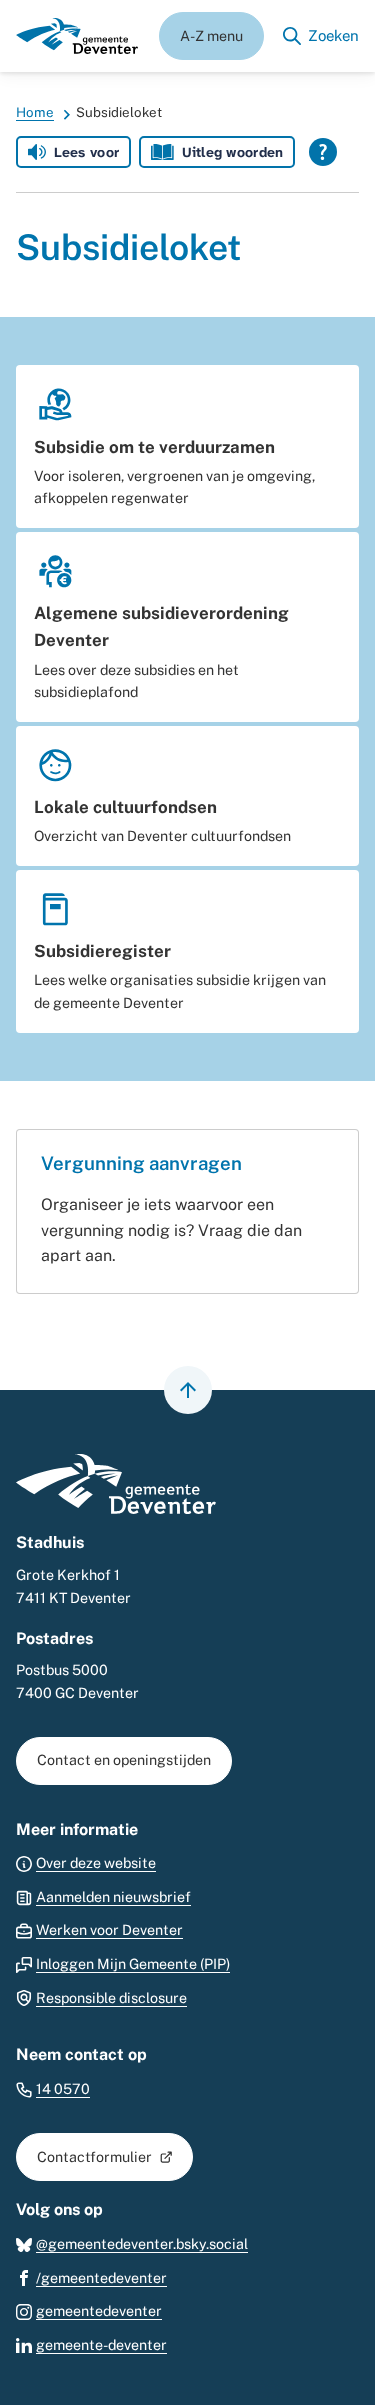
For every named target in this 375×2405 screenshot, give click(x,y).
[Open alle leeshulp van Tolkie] (323, 152)
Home (35, 112)
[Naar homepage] (77, 36)
